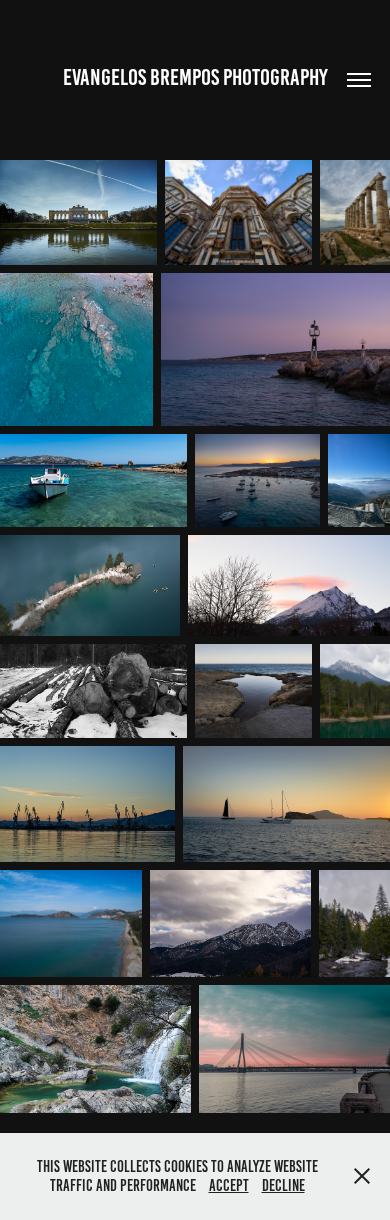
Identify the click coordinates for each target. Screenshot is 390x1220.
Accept (229, 1185)
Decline (283, 1185)
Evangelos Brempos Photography (195, 77)
